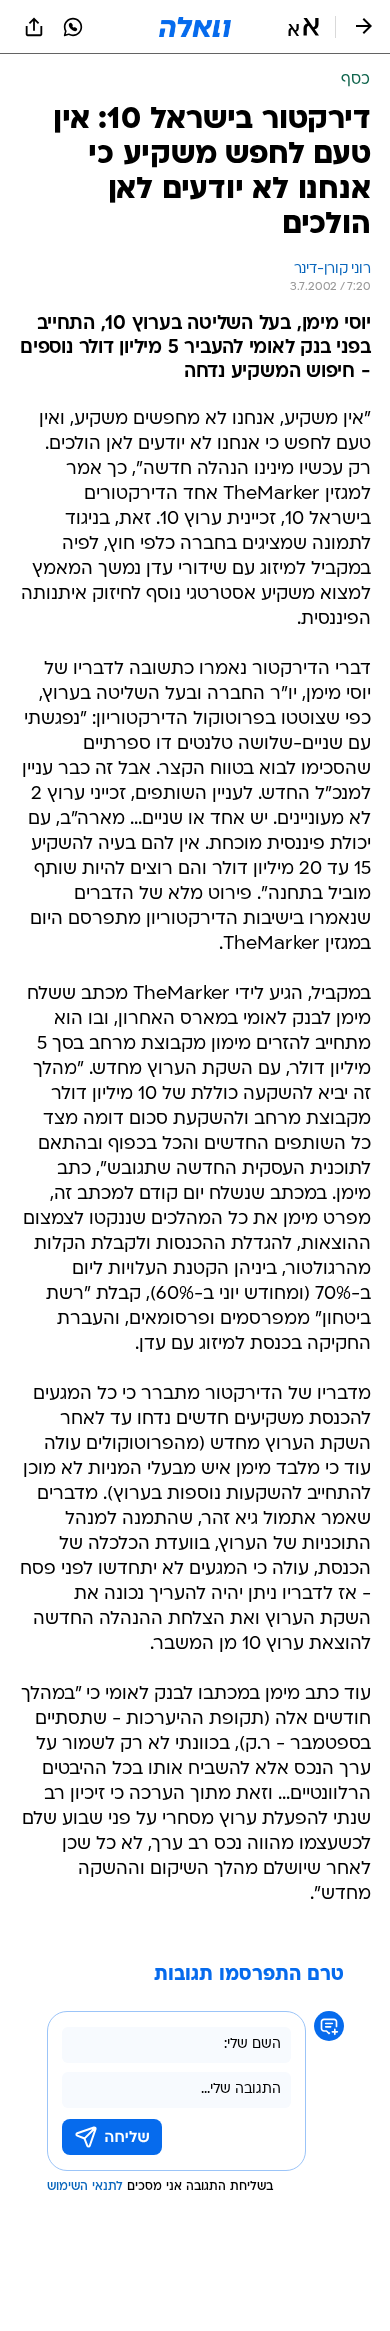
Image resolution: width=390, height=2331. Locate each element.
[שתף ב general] (34, 27)
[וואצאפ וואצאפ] (73, 27)
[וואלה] (195, 27)
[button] (303, 27)
